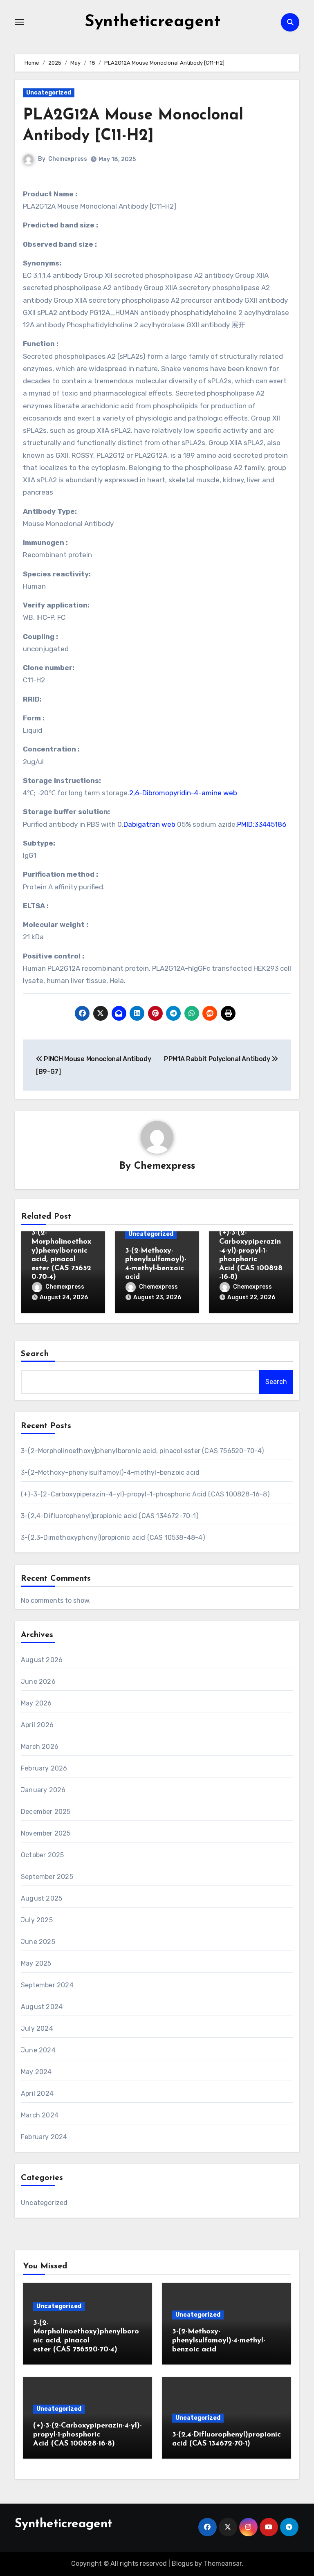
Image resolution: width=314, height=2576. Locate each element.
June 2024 (38, 2050)
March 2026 (40, 1747)
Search (35, 1354)
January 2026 (43, 1790)
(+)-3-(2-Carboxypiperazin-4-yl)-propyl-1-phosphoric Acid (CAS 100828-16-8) (145, 1494)
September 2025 (47, 1877)
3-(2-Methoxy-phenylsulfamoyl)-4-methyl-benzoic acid (110, 1472)
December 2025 (46, 1812)
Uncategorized (49, 93)
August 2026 (42, 1660)
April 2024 (37, 2093)
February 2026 (44, 1768)
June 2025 (38, 1942)
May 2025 (36, 1963)
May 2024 (36, 2072)
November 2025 (46, 1833)
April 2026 (37, 1725)
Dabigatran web (149, 824)
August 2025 (41, 1898)
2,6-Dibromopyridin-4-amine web (183, 793)
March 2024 (40, 2115)
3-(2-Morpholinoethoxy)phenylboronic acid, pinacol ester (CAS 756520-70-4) (142, 1451)
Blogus (182, 2564)
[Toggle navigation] (19, 22)
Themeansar (223, 2564)
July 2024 (37, 2028)
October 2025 (42, 1855)
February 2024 (44, 2137)
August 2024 (42, 2007)
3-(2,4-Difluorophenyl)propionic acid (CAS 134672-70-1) (110, 1516)
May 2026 (36, 1703)
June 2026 (38, 1682)
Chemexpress (68, 159)
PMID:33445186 (262, 824)
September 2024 (47, 1985)
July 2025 (37, 1920)
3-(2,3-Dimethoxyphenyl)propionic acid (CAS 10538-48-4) (113, 1538)
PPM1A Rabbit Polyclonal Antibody (218, 1059)
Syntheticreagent (153, 22)
